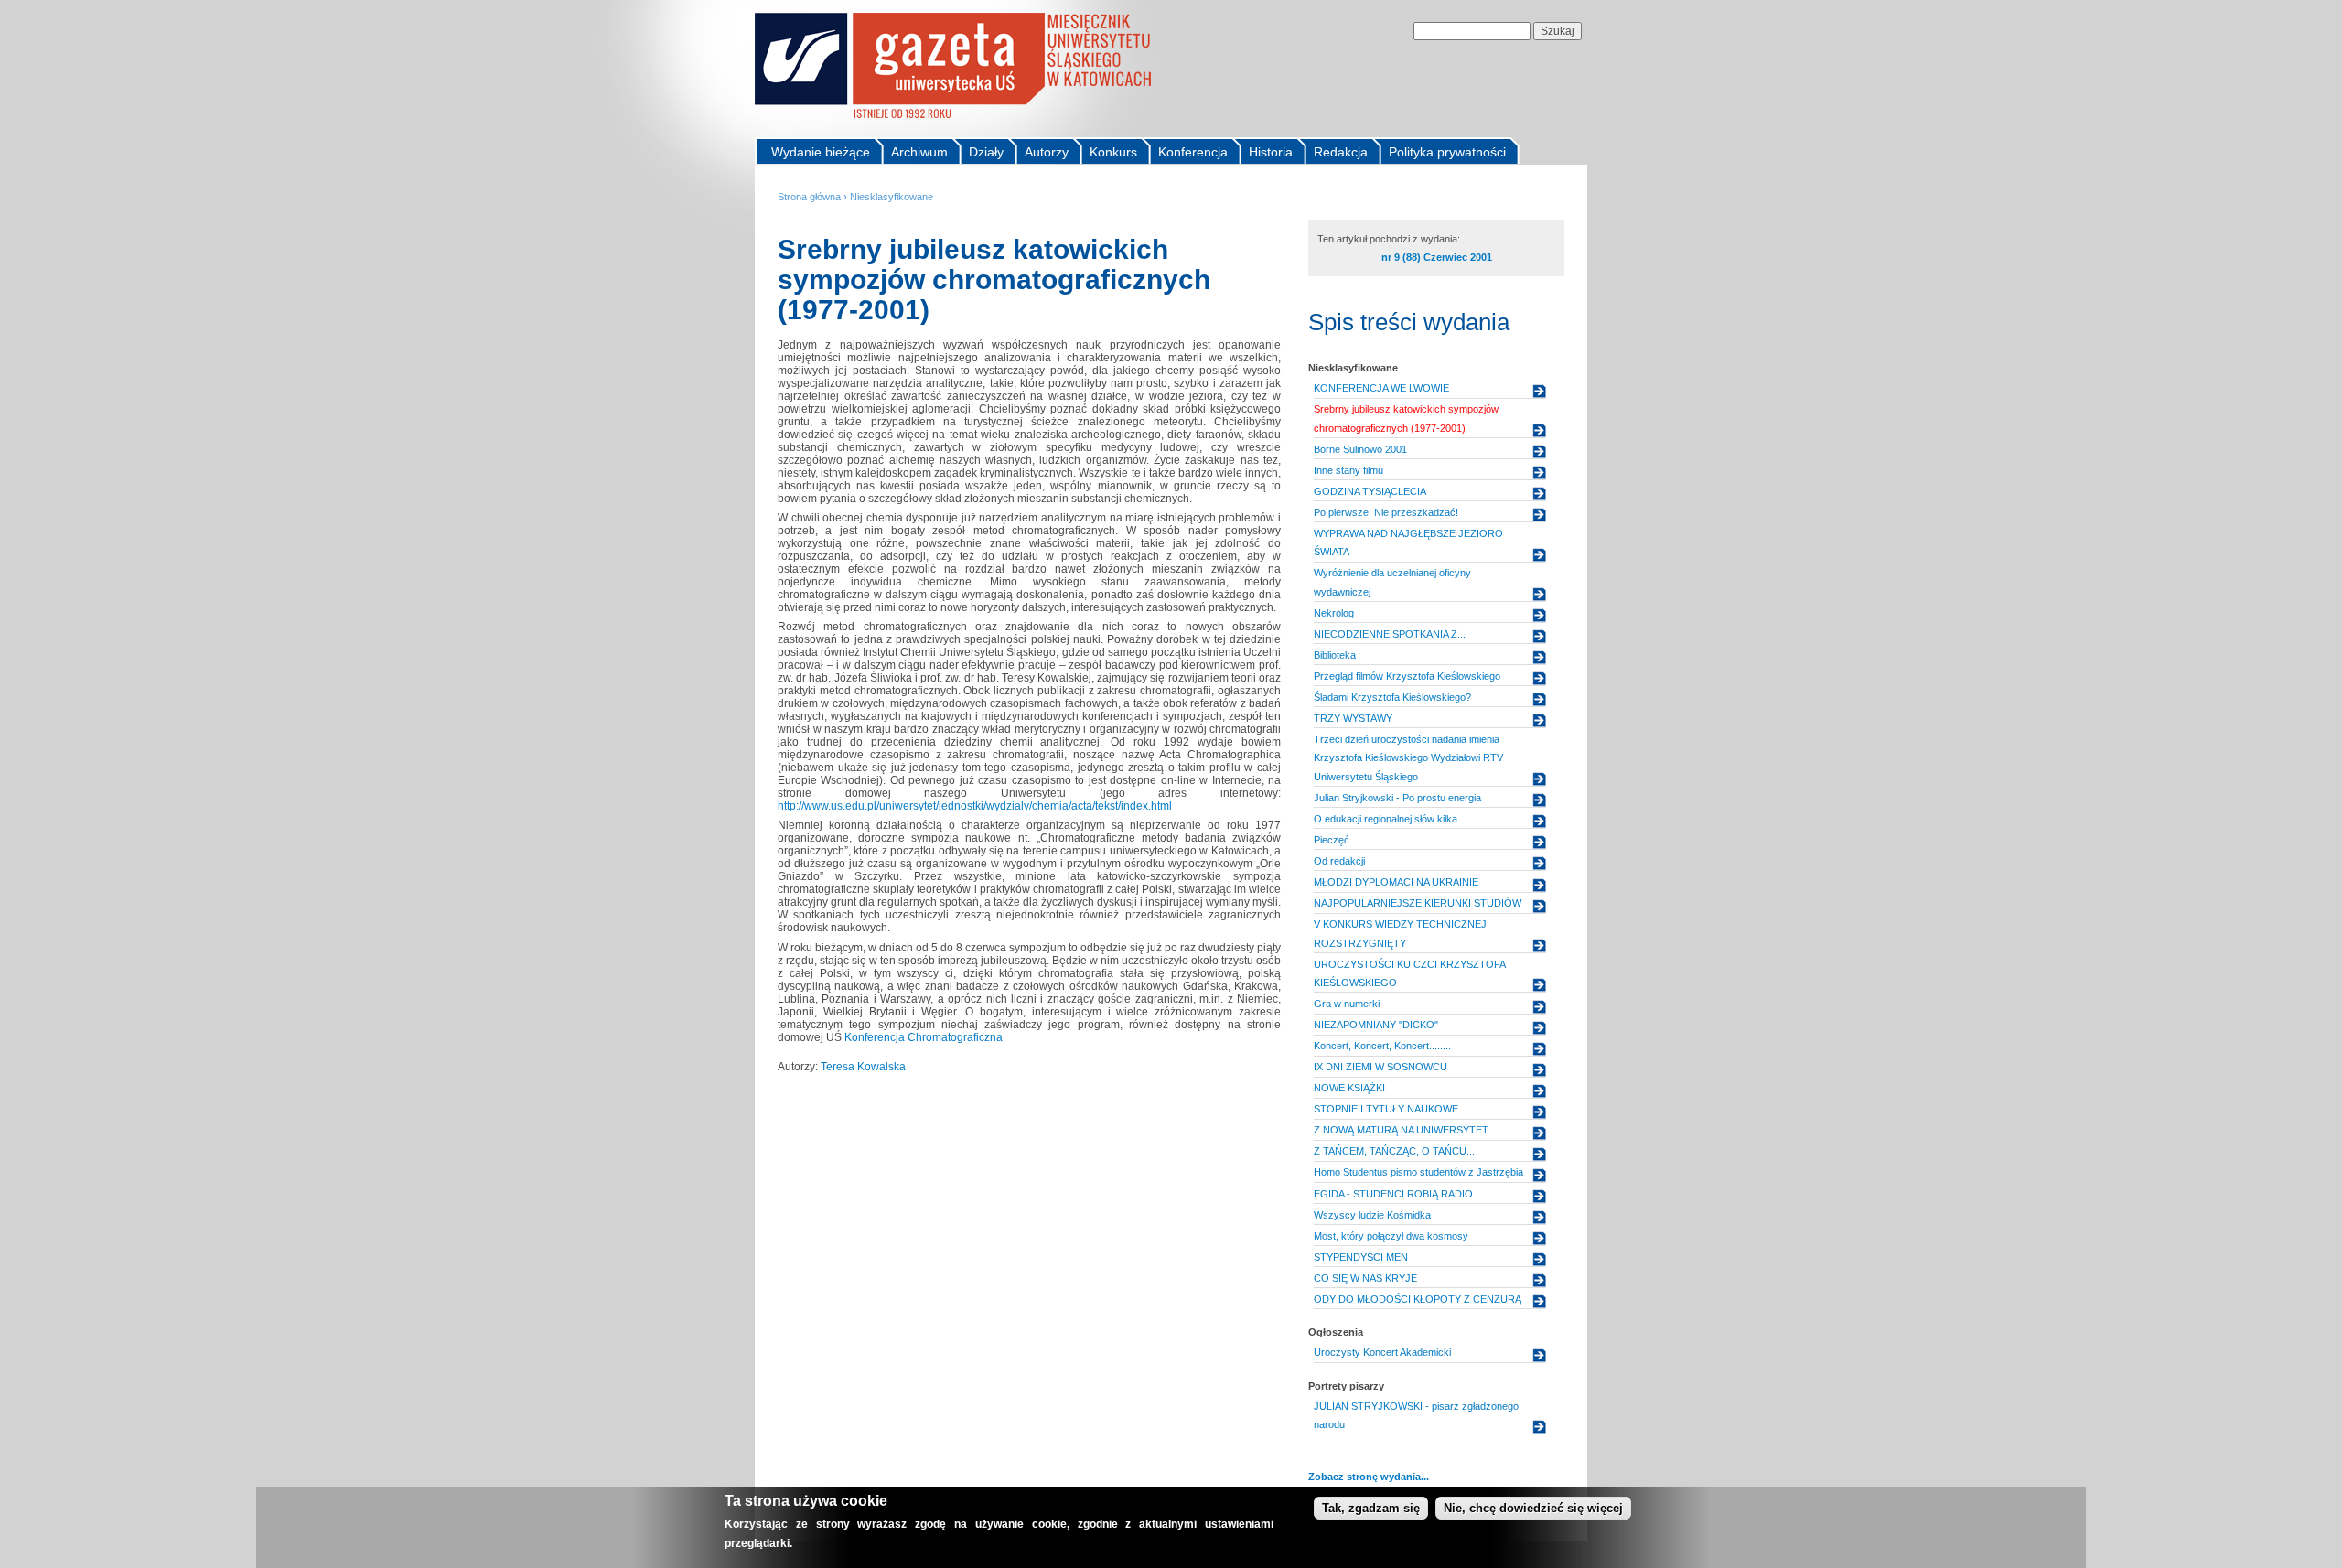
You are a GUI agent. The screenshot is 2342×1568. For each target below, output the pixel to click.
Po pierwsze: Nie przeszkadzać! (1386, 512)
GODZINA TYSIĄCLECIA (1370, 491)
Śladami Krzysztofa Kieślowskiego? (1392, 697)
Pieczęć (1332, 840)
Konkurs (1113, 152)
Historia (1271, 152)
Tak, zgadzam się (1371, 1508)
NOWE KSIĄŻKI (1349, 1088)
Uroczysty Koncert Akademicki (1382, 1352)
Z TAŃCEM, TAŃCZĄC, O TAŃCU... (1394, 1151)
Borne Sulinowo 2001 (1360, 449)
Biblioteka (1335, 655)
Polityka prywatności (1447, 152)
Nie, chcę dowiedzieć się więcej (1533, 1508)
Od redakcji (1339, 861)
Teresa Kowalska (863, 1067)
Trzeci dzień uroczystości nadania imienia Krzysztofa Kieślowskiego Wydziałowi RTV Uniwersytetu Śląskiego (1408, 758)
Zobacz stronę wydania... (1369, 1477)
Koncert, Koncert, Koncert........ (1382, 1046)
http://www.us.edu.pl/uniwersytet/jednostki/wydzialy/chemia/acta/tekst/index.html (975, 806)
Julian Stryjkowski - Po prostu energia (1397, 798)
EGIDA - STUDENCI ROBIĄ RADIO (1393, 1194)
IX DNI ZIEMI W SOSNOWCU (1380, 1067)
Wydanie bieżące (821, 152)
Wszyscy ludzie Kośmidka (1372, 1215)
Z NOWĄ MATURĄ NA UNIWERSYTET (1401, 1130)
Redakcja (1341, 152)
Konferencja (1193, 152)
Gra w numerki (1347, 1004)
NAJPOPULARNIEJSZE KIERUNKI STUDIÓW (1418, 903)
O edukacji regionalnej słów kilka (1386, 819)
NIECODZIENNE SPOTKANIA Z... (1390, 634)
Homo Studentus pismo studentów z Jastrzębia (1418, 1172)
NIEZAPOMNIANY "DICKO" (1376, 1025)
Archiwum (919, 152)
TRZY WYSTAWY (1353, 718)
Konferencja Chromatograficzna (924, 1037)
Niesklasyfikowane (892, 197)
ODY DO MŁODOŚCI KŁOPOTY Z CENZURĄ (1418, 1299)
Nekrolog (1334, 613)
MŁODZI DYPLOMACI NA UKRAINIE (1396, 882)
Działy (986, 152)
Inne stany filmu (1348, 470)
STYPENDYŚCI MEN (1361, 1257)
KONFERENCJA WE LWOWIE (1381, 388)
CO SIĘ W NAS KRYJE (1365, 1278)
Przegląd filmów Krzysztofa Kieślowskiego (1407, 676)
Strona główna (809, 197)
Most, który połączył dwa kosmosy (1391, 1236)
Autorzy (1047, 152)
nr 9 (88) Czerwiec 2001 (1437, 257)
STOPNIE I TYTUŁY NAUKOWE (1386, 1109)
